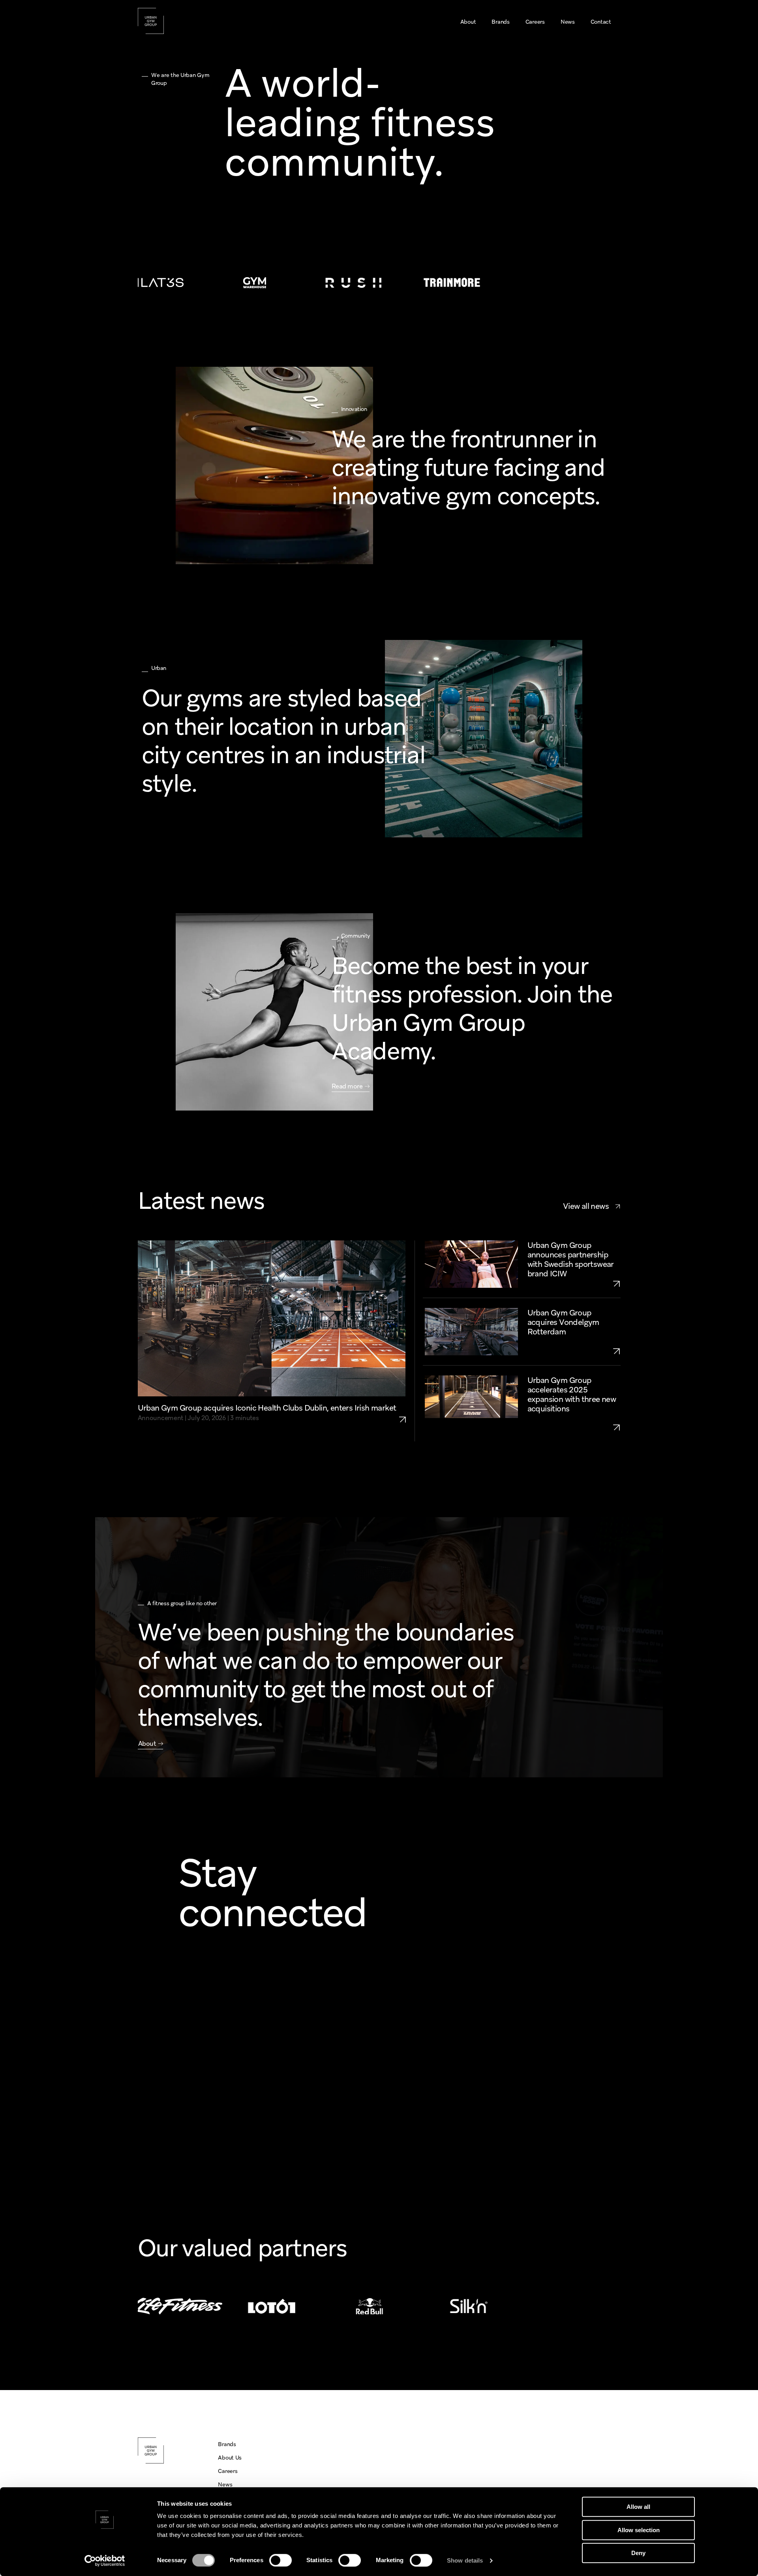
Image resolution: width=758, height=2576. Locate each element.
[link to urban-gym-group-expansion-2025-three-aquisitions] (574, 1427)
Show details (465, 2560)
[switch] (280, 2560)
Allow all (638, 2507)
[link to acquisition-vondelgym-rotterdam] (574, 1351)
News (225, 2484)
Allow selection (639, 2530)
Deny (638, 2553)
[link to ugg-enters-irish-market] (406, 1413)
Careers (228, 2471)
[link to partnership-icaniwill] (574, 1283)
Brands (227, 2444)
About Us (230, 2458)
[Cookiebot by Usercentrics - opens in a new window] (105, 2561)
